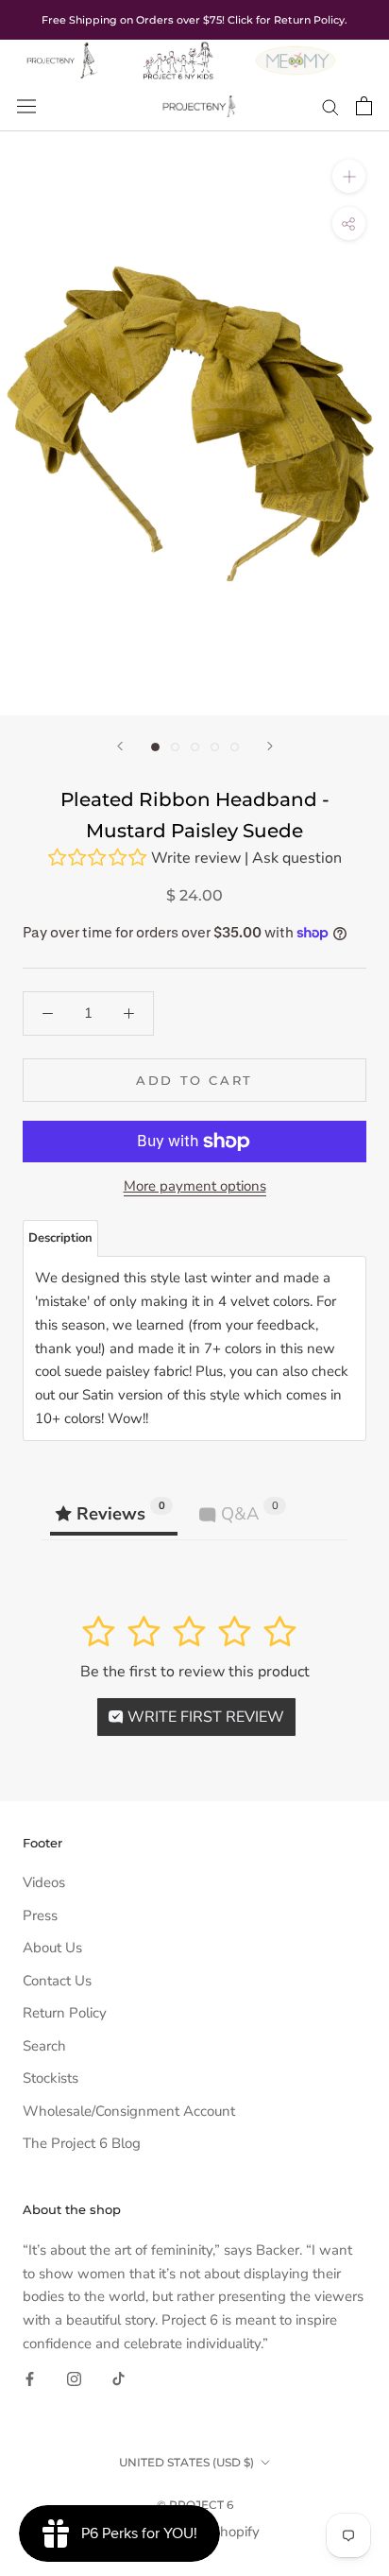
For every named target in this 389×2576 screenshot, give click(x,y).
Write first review (204, 1717)
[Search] (330, 106)
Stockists (51, 2078)
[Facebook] (30, 2378)
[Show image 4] (215, 747)
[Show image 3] (195, 747)
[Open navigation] (26, 106)
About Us (52, 1948)
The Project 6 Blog (82, 2143)
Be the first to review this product (195, 1672)
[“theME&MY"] (296, 51)
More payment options (195, 1186)
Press (40, 1915)
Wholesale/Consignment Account (129, 2111)
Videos (44, 1882)
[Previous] (120, 746)
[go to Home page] (61, 51)
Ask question (297, 858)
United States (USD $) (186, 2462)
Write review (196, 858)
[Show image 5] (235, 747)
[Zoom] (349, 176)
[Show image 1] (155, 747)
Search (44, 2046)
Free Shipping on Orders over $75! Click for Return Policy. (194, 20)
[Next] (270, 746)
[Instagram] (74, 2378)
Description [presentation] (60, 1238)
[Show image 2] (175, 747)
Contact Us (57, 1981)
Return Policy (65, 2013)
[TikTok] (118, 2378)
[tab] (60, 1238)
